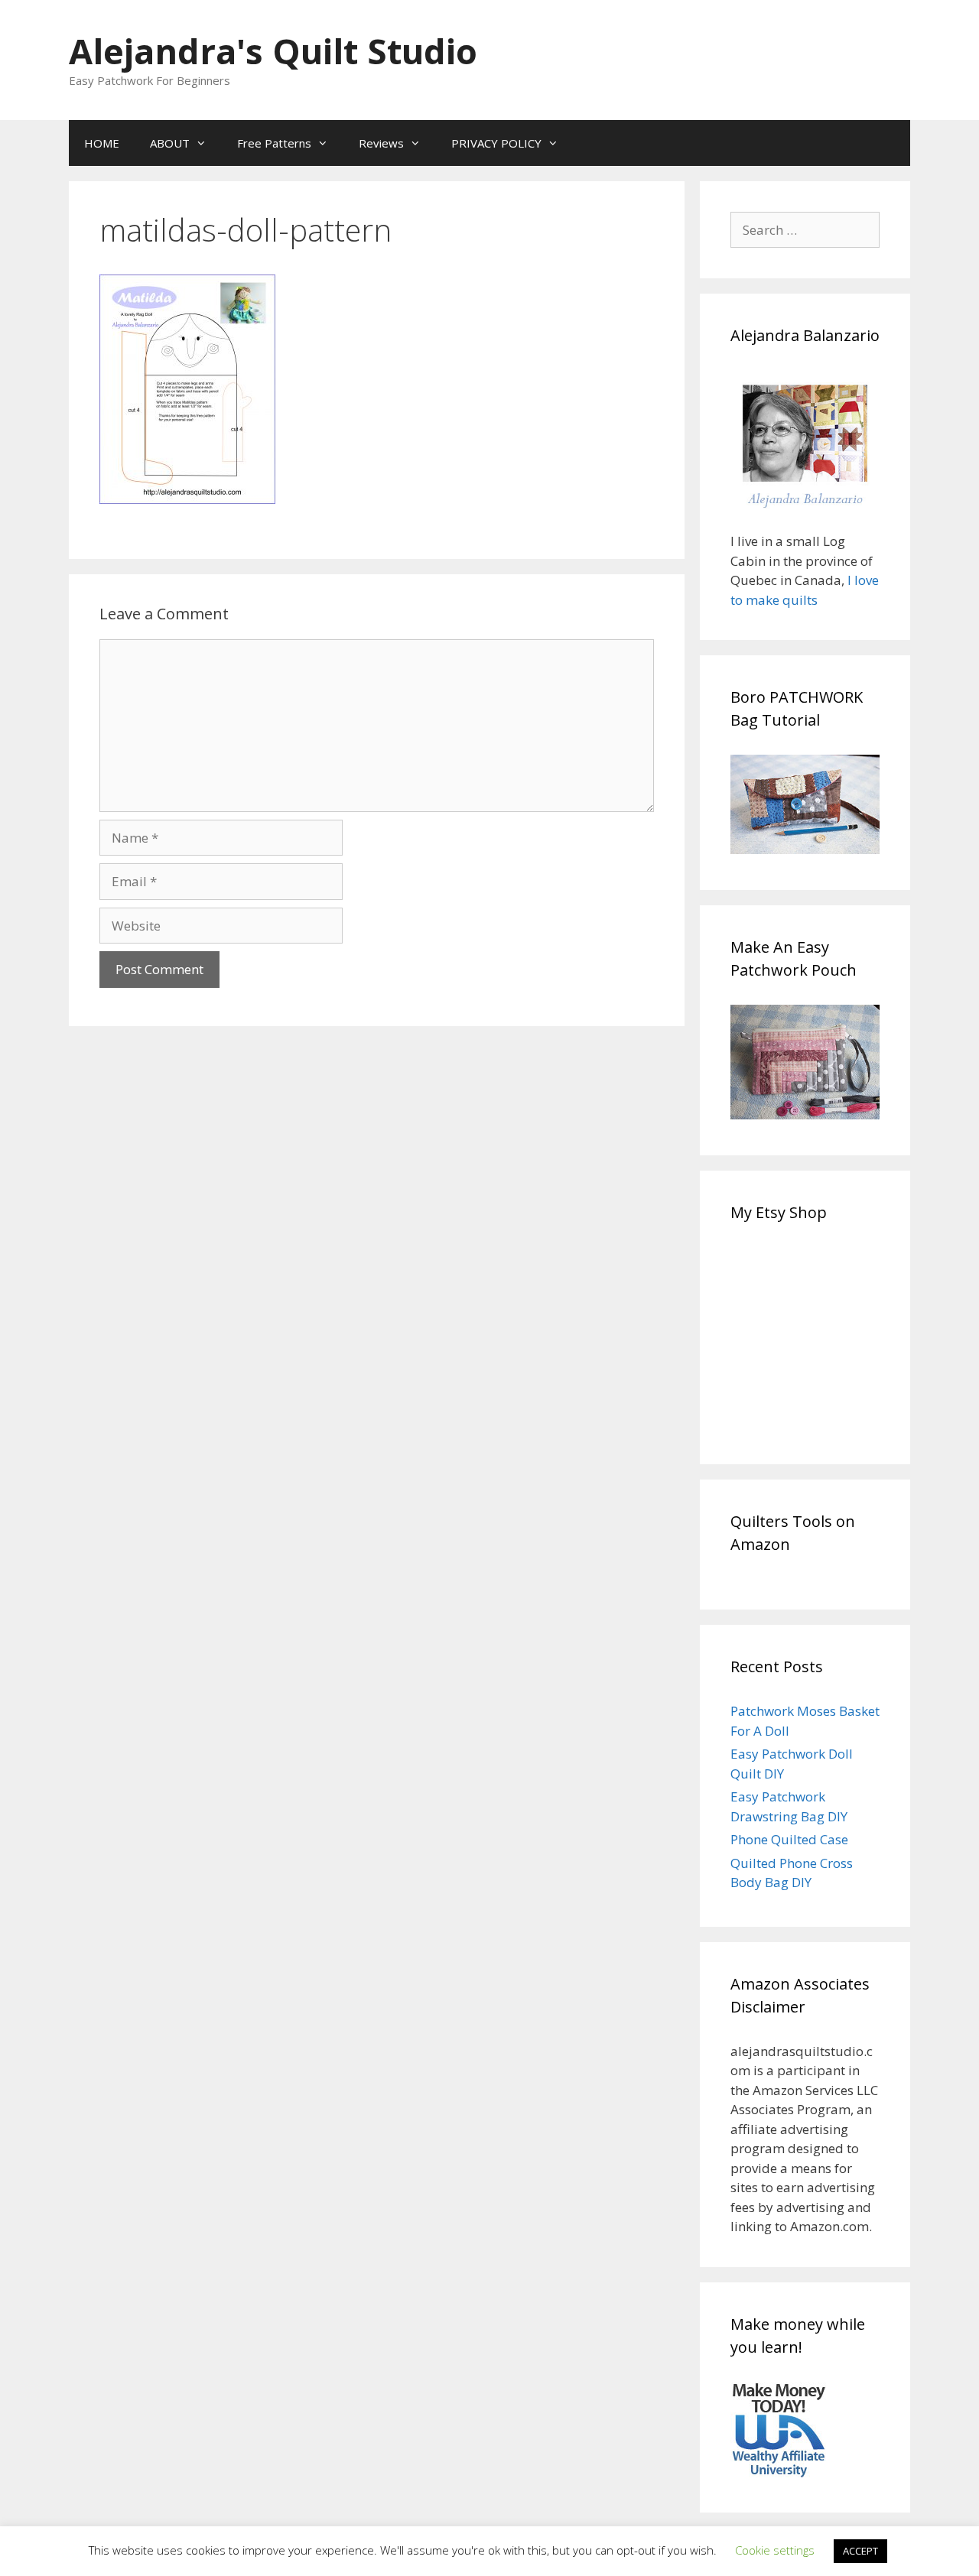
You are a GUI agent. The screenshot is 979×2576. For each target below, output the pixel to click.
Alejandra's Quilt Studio (273, 51)
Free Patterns (274, 143)
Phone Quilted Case (789, 1839)
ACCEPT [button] (860, 2551)
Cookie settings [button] (775, 2550)
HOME (102, 143)
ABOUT (170, 143)
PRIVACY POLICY (496, 143)
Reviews (381, 143)
